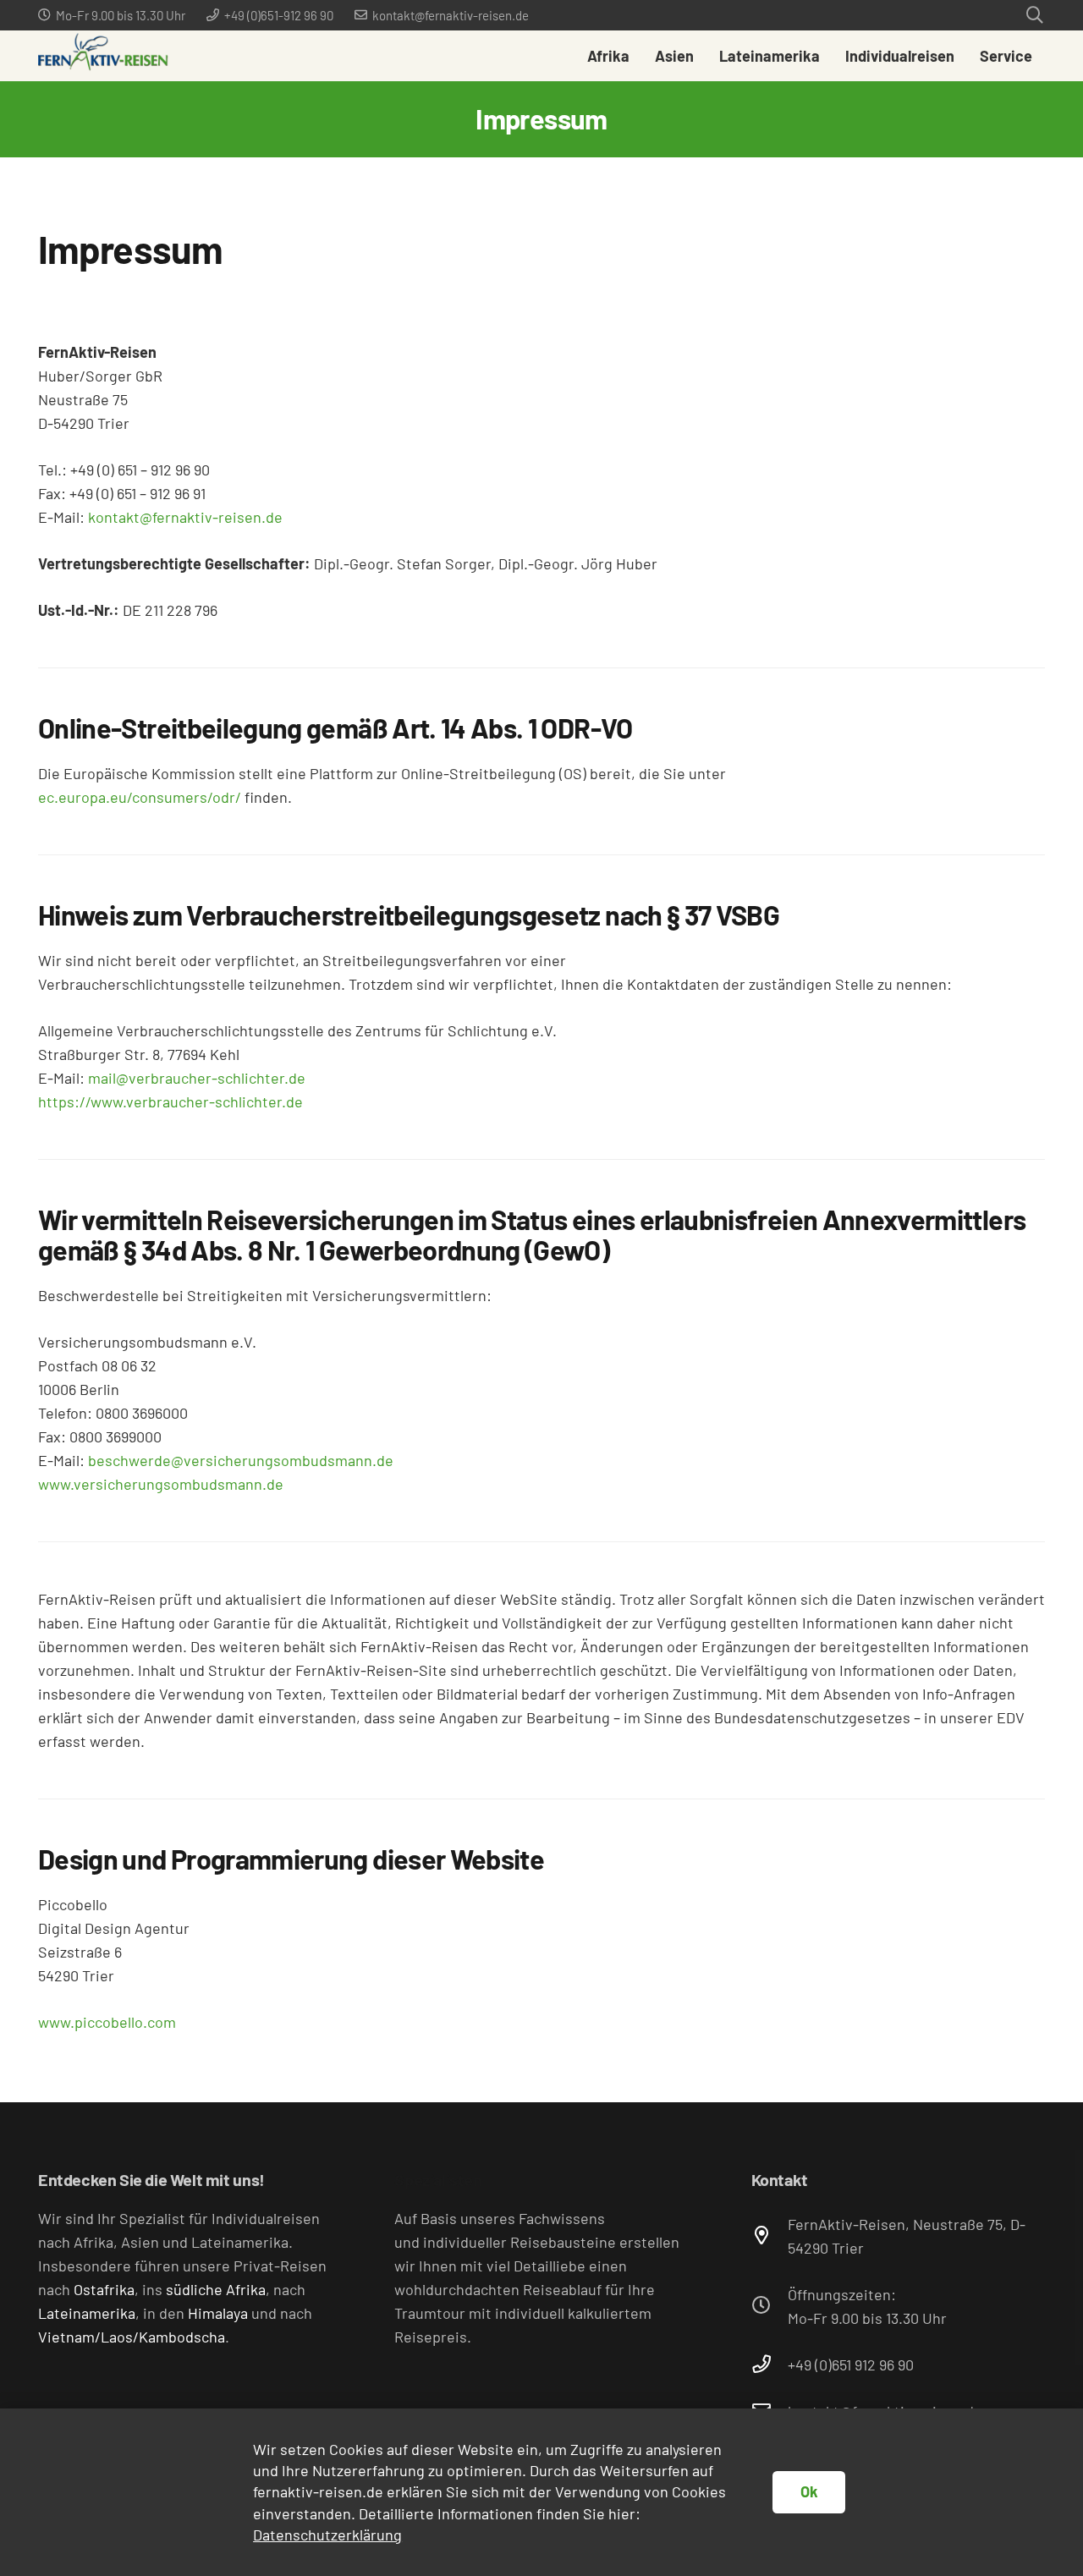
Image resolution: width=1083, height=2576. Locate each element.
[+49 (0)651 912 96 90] (770, 2365)
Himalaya (218, 2313)
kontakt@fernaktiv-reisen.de (185, 517)
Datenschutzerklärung (327, 2535)
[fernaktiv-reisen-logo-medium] (103, 56)
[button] (1035, 15)
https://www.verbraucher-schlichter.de (170, 1101)
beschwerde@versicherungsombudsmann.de (241, 1460)
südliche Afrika (216, 2289)
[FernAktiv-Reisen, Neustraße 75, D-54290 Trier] (770, 2236)
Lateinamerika (87, 2313)
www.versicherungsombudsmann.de (161, 1484)
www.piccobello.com (107, 2022)
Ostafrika (104, 2289)
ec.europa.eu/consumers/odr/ (140, 797)
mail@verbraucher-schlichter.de (197, 1078)
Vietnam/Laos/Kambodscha (132, 2337)
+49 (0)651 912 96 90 (851, 2365)
